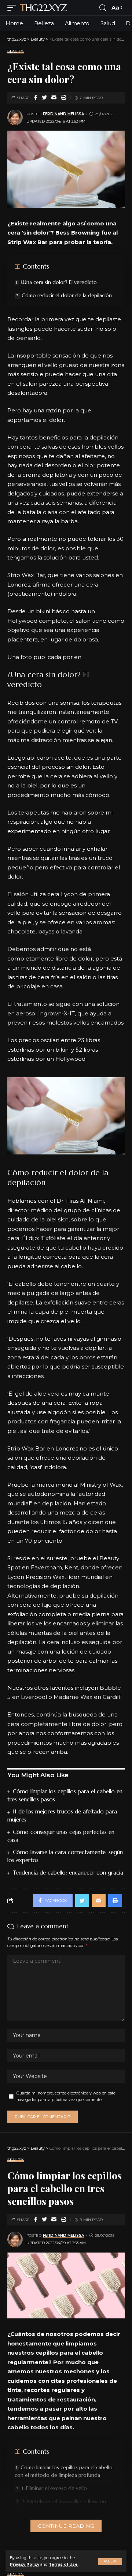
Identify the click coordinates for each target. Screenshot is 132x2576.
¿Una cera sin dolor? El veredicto (59, 282)
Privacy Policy (25, 2564)
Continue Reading (66, 2526)
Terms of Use (63, 2564)
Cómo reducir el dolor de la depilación (67, 295)
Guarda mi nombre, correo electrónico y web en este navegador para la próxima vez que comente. (66, 2096)
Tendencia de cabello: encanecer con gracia (68, 1873)
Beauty (16, 51)
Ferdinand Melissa (63, 114)
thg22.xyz (43, 8)
